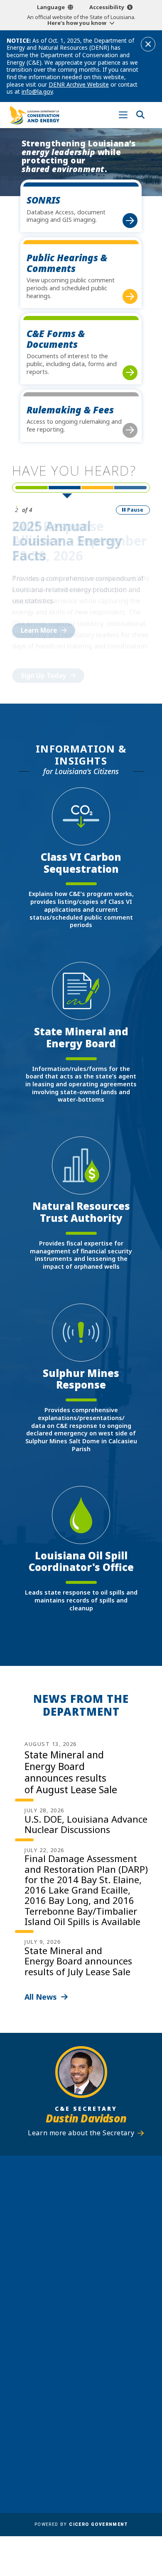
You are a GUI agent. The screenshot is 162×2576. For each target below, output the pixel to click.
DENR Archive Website (79, 84)
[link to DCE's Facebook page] (58, 2357)
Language (51, 7)
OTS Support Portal (115, 2417)
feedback (70, 2338)
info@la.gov (37, 91)
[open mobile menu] (123, 115)
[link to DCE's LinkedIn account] (73, 2357)
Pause (135, 510)
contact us (72, 2322)
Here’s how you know (77, 23)
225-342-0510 (85, 2252)
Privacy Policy (106, 2441)
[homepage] (34, 115)
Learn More (39, 630)
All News (41, 1997)
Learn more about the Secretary (81, 2133)
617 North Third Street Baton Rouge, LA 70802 (81, 2238)
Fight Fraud (102, 2429)
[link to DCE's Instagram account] (89, 2357)
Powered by (81, 2524)
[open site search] (140, 115)
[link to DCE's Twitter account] (105, 2357)
